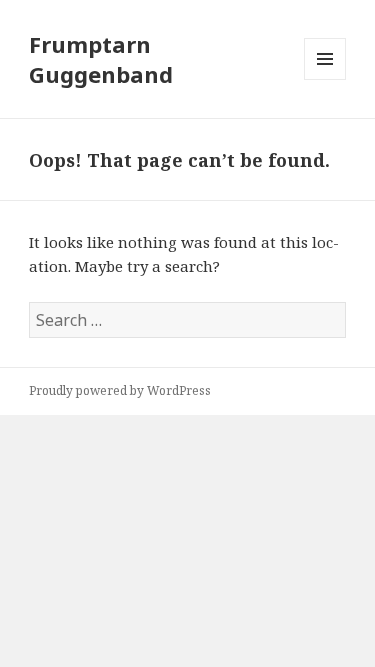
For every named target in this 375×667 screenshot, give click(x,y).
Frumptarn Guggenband (101, 59)
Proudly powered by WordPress (120, 390)
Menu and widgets (325, 79)
